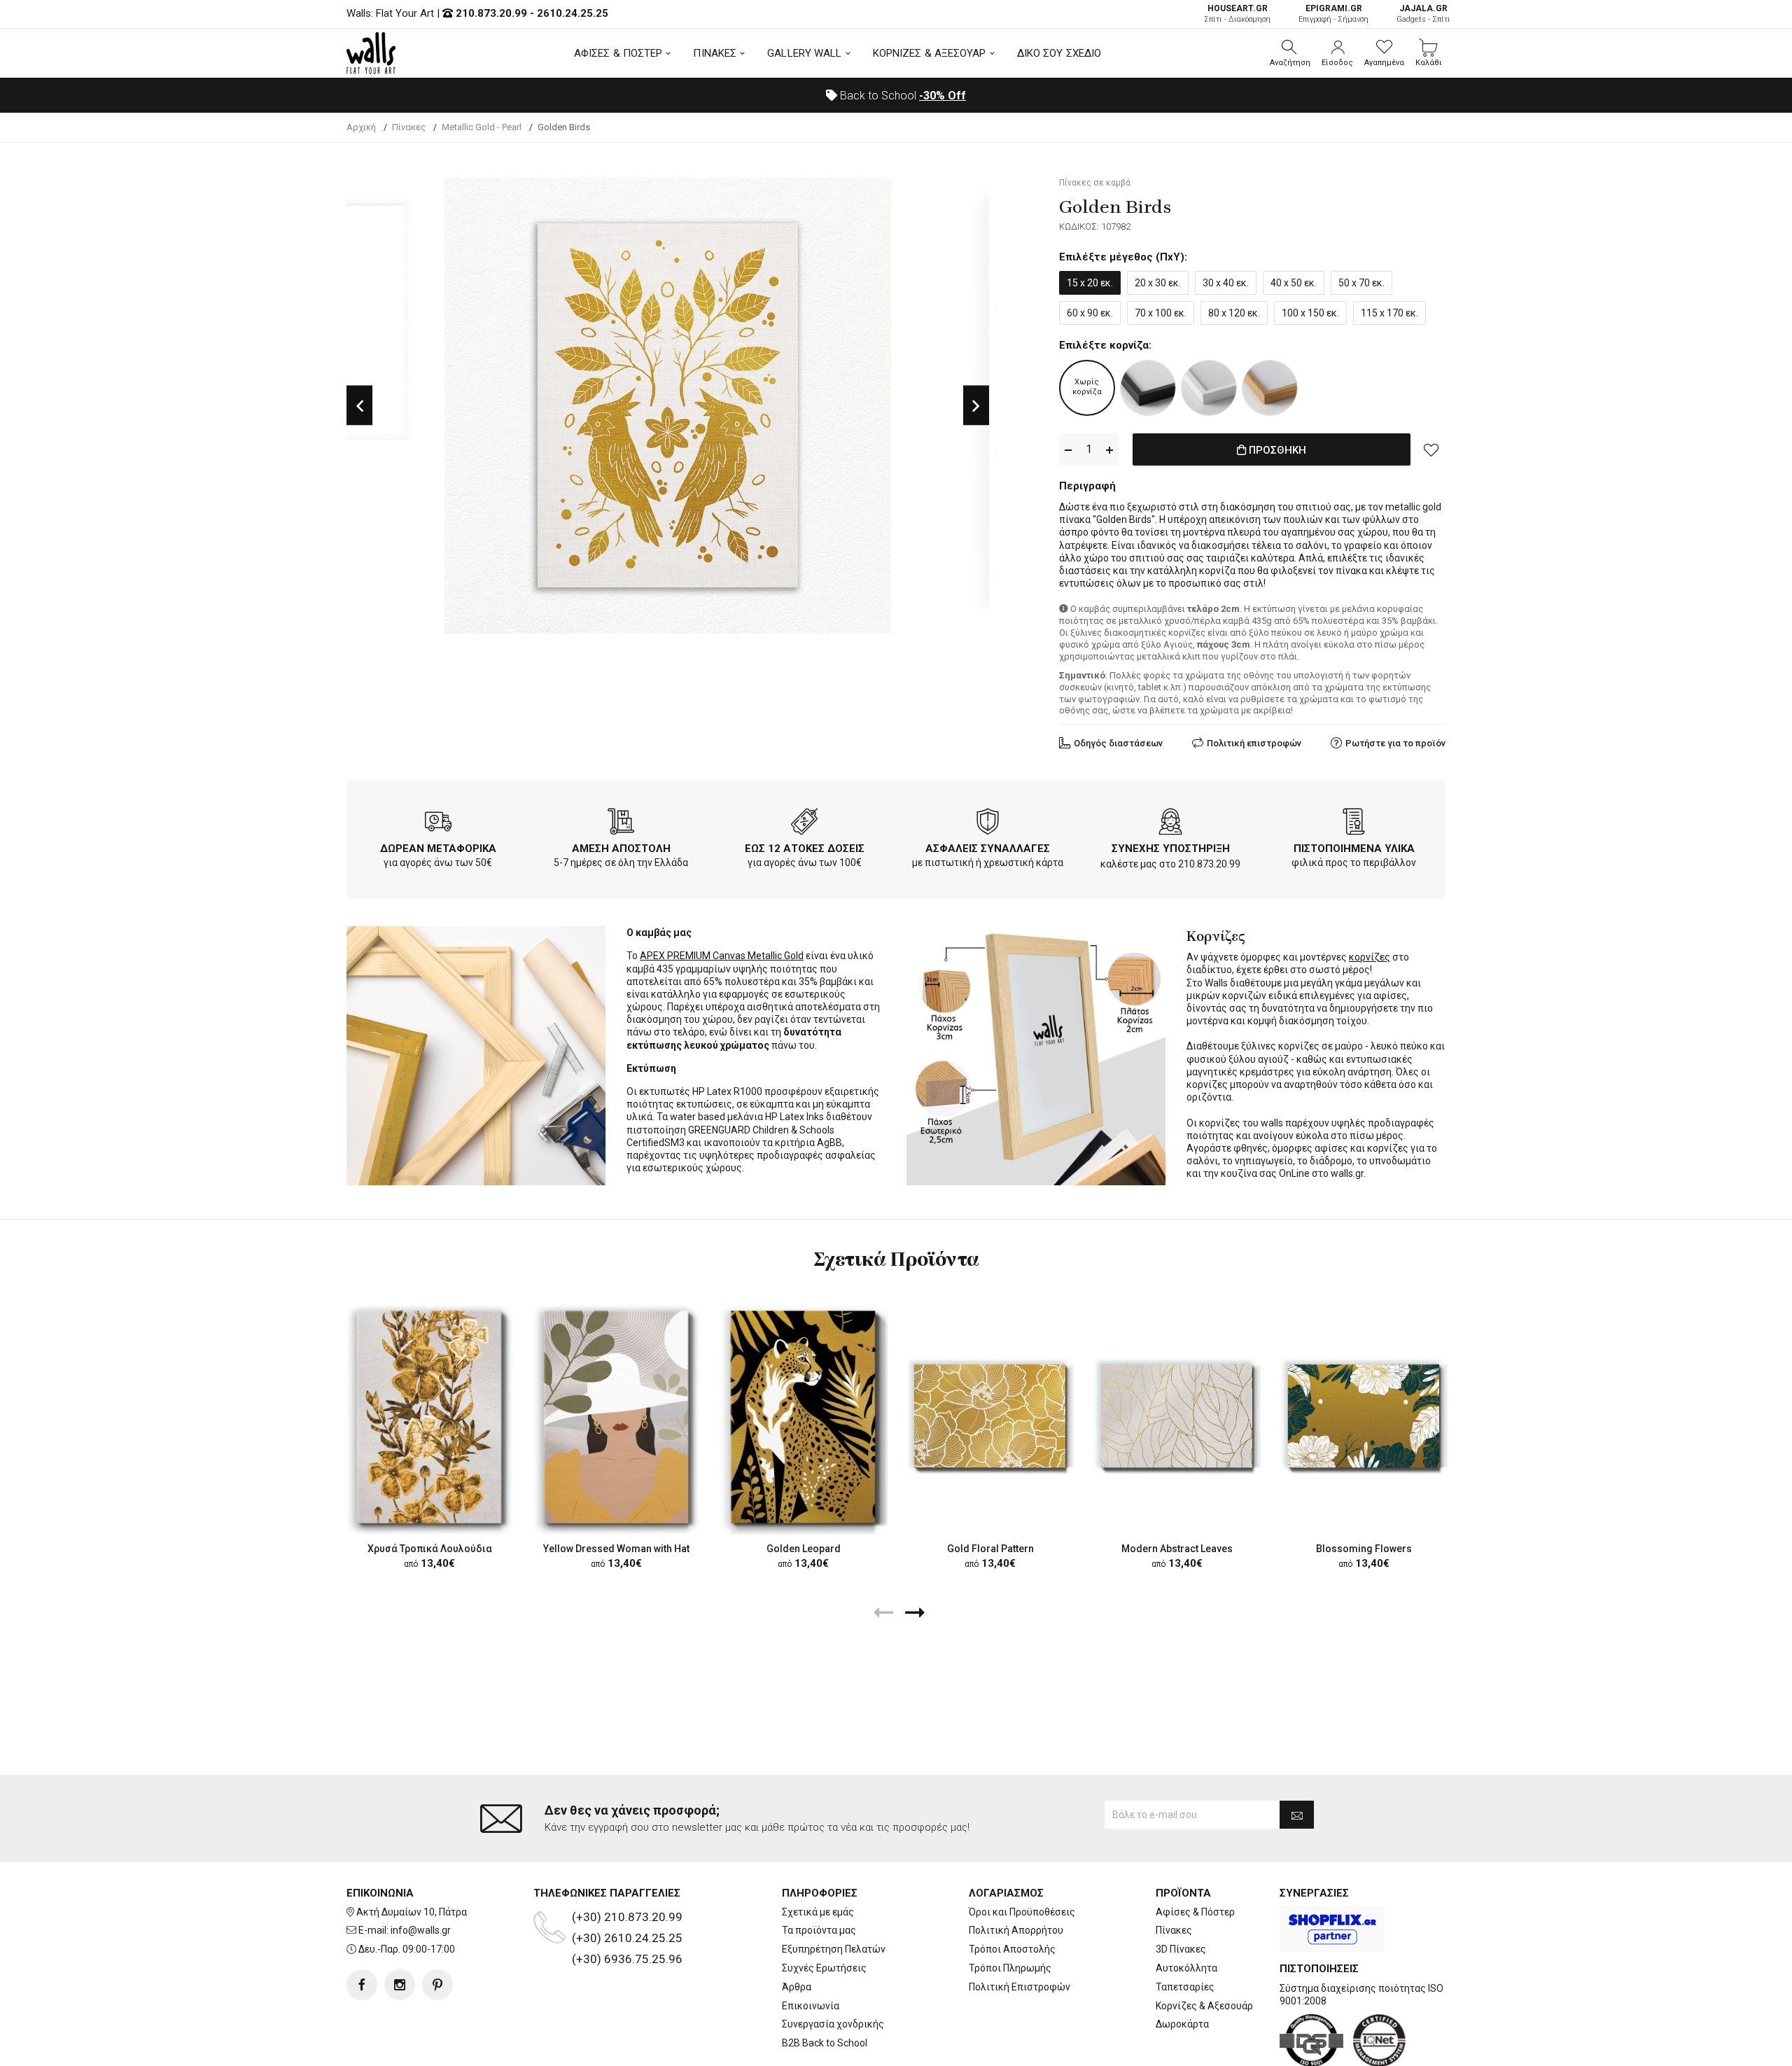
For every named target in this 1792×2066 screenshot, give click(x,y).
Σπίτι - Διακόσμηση (1237, 14)
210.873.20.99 (491, 13)
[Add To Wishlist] (1431, 449)
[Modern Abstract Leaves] (1177, 1416)
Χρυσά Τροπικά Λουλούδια (430, 1549)
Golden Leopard (804, 1549)
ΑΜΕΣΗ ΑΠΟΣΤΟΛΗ (621, 849)
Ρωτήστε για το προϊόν (1395, 743)
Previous (359, 406)
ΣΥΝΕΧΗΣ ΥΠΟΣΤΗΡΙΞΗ (1171, 849)
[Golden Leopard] (803, 1416)
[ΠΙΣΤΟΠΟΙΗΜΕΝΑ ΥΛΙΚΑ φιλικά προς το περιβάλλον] (1354, 824)
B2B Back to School (825, 2043)
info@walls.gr (421, 1930)
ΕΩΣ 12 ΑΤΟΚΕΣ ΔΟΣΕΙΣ (805, 849)
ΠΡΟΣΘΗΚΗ (1276, 450)
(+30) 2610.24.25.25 (627, 1938)
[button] (1290, 53)
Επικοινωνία (811, 2006)
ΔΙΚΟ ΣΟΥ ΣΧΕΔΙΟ (1059, 53)
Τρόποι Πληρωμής (1010, 1968)
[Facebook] (362, 1985)
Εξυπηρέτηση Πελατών (834, 1949)
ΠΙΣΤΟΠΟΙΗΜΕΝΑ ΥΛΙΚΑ (1354, 849)
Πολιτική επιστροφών (1254, 743)
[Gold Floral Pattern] (990, 1416)
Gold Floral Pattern (990, 1549)
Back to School (902, 96)
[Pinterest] (437, 1985)
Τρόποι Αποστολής (1012, 1949)
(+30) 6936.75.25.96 (627, 1959)
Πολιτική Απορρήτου (1016, 1930)
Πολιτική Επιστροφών (1020, 1987)
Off (943, 96)
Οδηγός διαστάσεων (1118, 743)
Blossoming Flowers (1364, 1549)
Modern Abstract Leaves (1177, 1549)
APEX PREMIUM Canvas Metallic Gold (722, 956)
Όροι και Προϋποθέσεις (1022, 1912)
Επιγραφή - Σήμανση (1333, 14)
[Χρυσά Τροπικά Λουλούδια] (429, 1416)
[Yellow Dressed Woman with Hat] (616, 1416)
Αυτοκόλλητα (1186, 1968)
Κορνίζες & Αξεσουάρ (1204, 2006)
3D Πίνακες (1181, 1949)
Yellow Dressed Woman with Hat (616, 1549)
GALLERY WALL (804, 53)
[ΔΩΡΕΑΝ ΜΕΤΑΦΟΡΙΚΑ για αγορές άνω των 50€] (438, 824)
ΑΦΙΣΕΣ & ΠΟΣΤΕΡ (618, 53)
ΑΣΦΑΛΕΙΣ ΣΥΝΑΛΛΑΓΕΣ (988, 849)
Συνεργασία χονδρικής (833, 2024)
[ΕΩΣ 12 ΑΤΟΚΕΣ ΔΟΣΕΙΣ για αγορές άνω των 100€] (804, 824)
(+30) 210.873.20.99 (627, 1917)
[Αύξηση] (1109, 450)
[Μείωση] (1068, 450)
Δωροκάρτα (1182, 2024)
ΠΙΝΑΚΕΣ (715, 53)
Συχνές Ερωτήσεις (824, 1968)
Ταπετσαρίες (1185, 1987)
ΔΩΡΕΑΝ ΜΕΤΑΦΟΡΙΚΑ (438, 849)
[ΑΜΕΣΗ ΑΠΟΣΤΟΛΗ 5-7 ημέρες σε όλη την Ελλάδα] (621, 824)
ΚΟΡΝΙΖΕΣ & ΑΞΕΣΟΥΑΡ (930, 53)
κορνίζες (1370, 957)
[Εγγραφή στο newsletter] (1297, 1815)
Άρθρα (797, 1987)
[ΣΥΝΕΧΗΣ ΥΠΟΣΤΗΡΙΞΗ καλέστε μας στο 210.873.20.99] (1170, 824)
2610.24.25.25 (573, 13)
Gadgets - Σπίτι (1423, 14)
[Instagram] (400, 1985)
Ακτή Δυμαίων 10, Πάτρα (412, 1912)
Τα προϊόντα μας (819, 1930)
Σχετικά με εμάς (818, 1912)
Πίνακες (1174, 1930)
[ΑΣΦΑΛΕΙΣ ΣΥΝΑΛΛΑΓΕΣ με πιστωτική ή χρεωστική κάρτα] (988, 824)
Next (976, 406)
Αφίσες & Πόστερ (1195, 1912)
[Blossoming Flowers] (1364, 1416)
